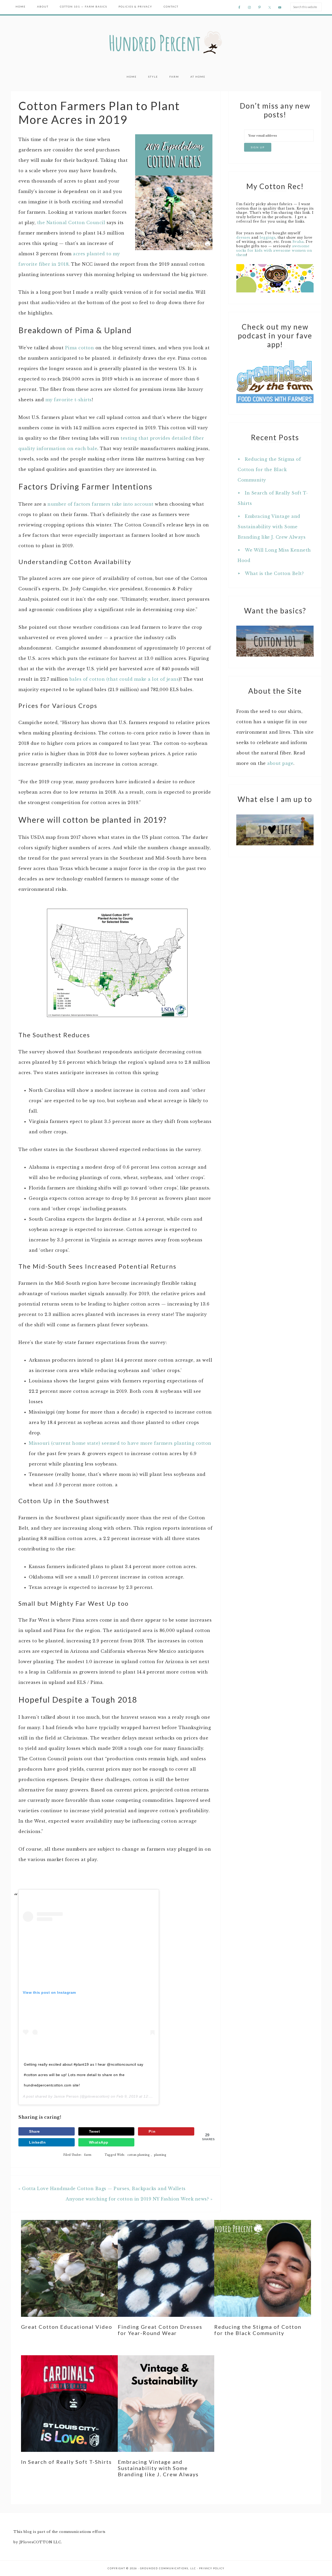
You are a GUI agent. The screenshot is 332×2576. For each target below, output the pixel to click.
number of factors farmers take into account (101, 504)
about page (280, 763)
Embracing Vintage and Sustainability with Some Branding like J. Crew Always (272, 527)
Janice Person (66, 2096)
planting (160, 2155)
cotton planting (139, 2155)
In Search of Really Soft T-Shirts (66, 2462)
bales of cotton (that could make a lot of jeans (124, 679)
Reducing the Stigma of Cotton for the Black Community (269, 470)
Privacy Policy (212, 2568)
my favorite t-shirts (69, 400)
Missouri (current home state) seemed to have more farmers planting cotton (120, 1443)
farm (88, 2155)
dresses (243, 237)
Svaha (298, 242)
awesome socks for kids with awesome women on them (274, 250)
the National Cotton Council (71, 223)
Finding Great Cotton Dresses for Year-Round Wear (160, 2330)
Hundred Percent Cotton (166, 43)
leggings (268, 237)
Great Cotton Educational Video (67, 2327)
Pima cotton (80, 348)
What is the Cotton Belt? (274, 573)
